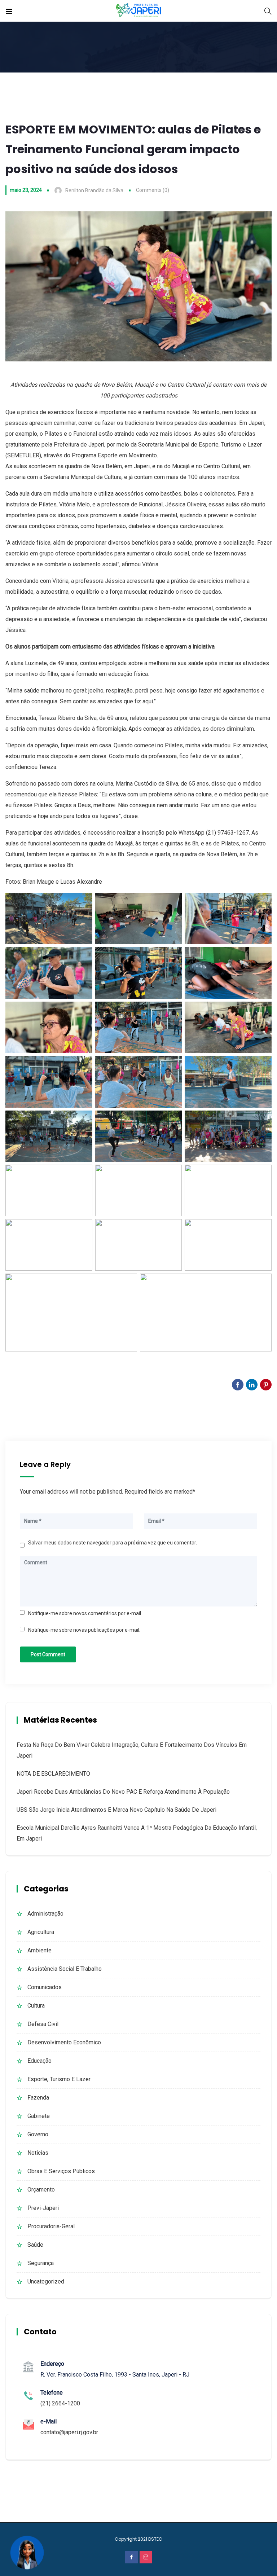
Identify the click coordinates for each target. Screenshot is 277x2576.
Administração (45, 1914)
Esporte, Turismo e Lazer (59, 2079)
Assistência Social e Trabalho (65, 1969)
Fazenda (38, 2098)
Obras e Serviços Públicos (61, 2171)
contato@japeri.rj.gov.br (69, 2432)
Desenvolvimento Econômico (64, 2042)
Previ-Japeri (43, 2208)
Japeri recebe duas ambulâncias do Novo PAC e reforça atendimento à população (123, 1792)
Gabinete (39, 2116)
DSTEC (155, 2539)
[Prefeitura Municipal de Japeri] (139, 11)
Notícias (38, 2153)
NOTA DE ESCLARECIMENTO (53, 1774)
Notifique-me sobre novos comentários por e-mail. (85, 1613)
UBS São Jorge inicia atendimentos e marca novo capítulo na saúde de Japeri (116, 1810)
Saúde (35, 2245)
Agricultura (41, 1932)
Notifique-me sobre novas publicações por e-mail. (84, 1630)
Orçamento (41, 2190)
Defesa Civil (43, 2024)
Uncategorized (46, 2282)
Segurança (41, 2263)
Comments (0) (153, 190)
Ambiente (39, 1950)
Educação (39, 2061)
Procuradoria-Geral (51, 2226)
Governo (38, 2134)
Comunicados (45, 1987)
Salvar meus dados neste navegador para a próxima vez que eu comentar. (113, 1543)
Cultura (36, 2006)
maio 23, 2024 (26, 190)
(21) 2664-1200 (60, 2403)
